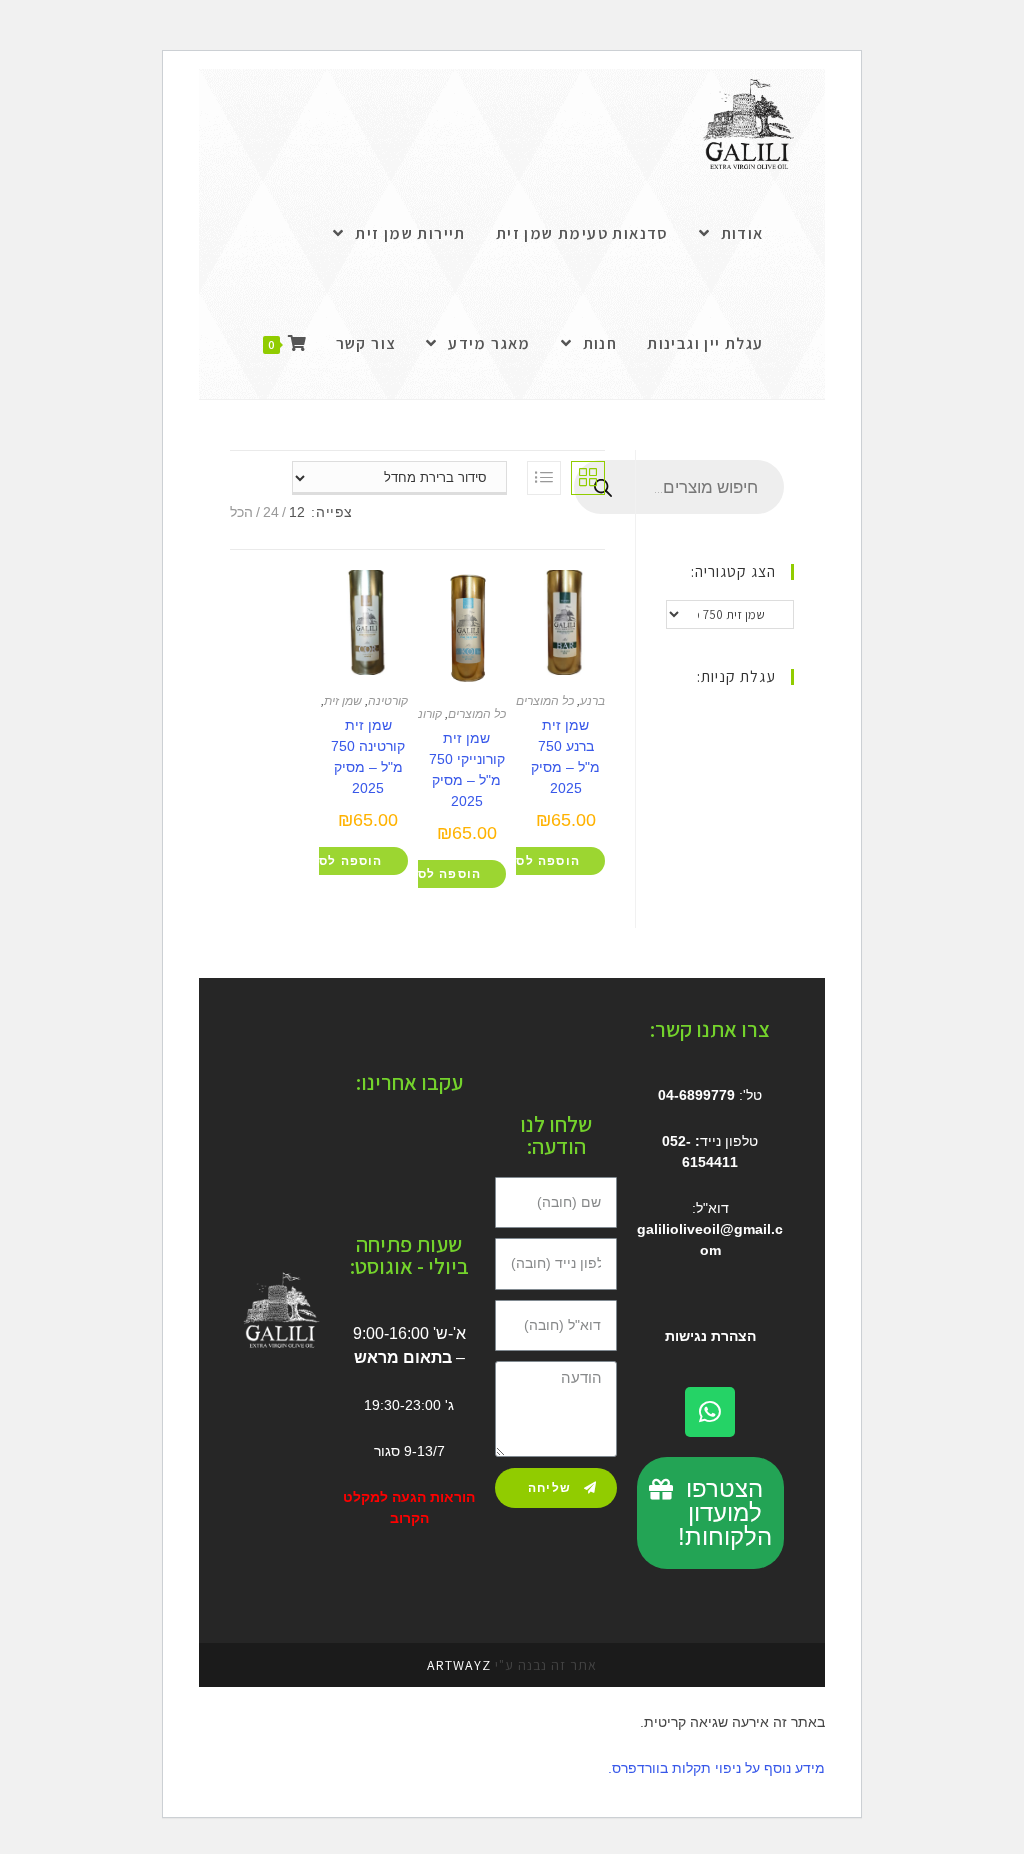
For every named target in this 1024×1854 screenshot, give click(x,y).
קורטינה (388, 701)
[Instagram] (384, 1138)
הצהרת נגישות (710, 1336)
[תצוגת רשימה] (544, 478)
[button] (710, 1513)
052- (676, 1141)
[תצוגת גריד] (588, 478)
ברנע (592, 701)
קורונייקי (422, 714)
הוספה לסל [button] (544, 861)
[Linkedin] (437, 1188)
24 (271, 512)
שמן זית (343, 701)
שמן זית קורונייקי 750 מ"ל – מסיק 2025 (467, 769)
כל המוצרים (545, 701)
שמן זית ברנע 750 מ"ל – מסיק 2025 (565, 756)
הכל (241, 512)
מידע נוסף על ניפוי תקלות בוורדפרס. (716, 1768)
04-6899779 (696, 1095)
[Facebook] (439, 1138)
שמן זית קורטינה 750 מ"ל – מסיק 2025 (368, 756)
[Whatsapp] (710, 1412)
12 (297, 512)
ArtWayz (459, 1665)
